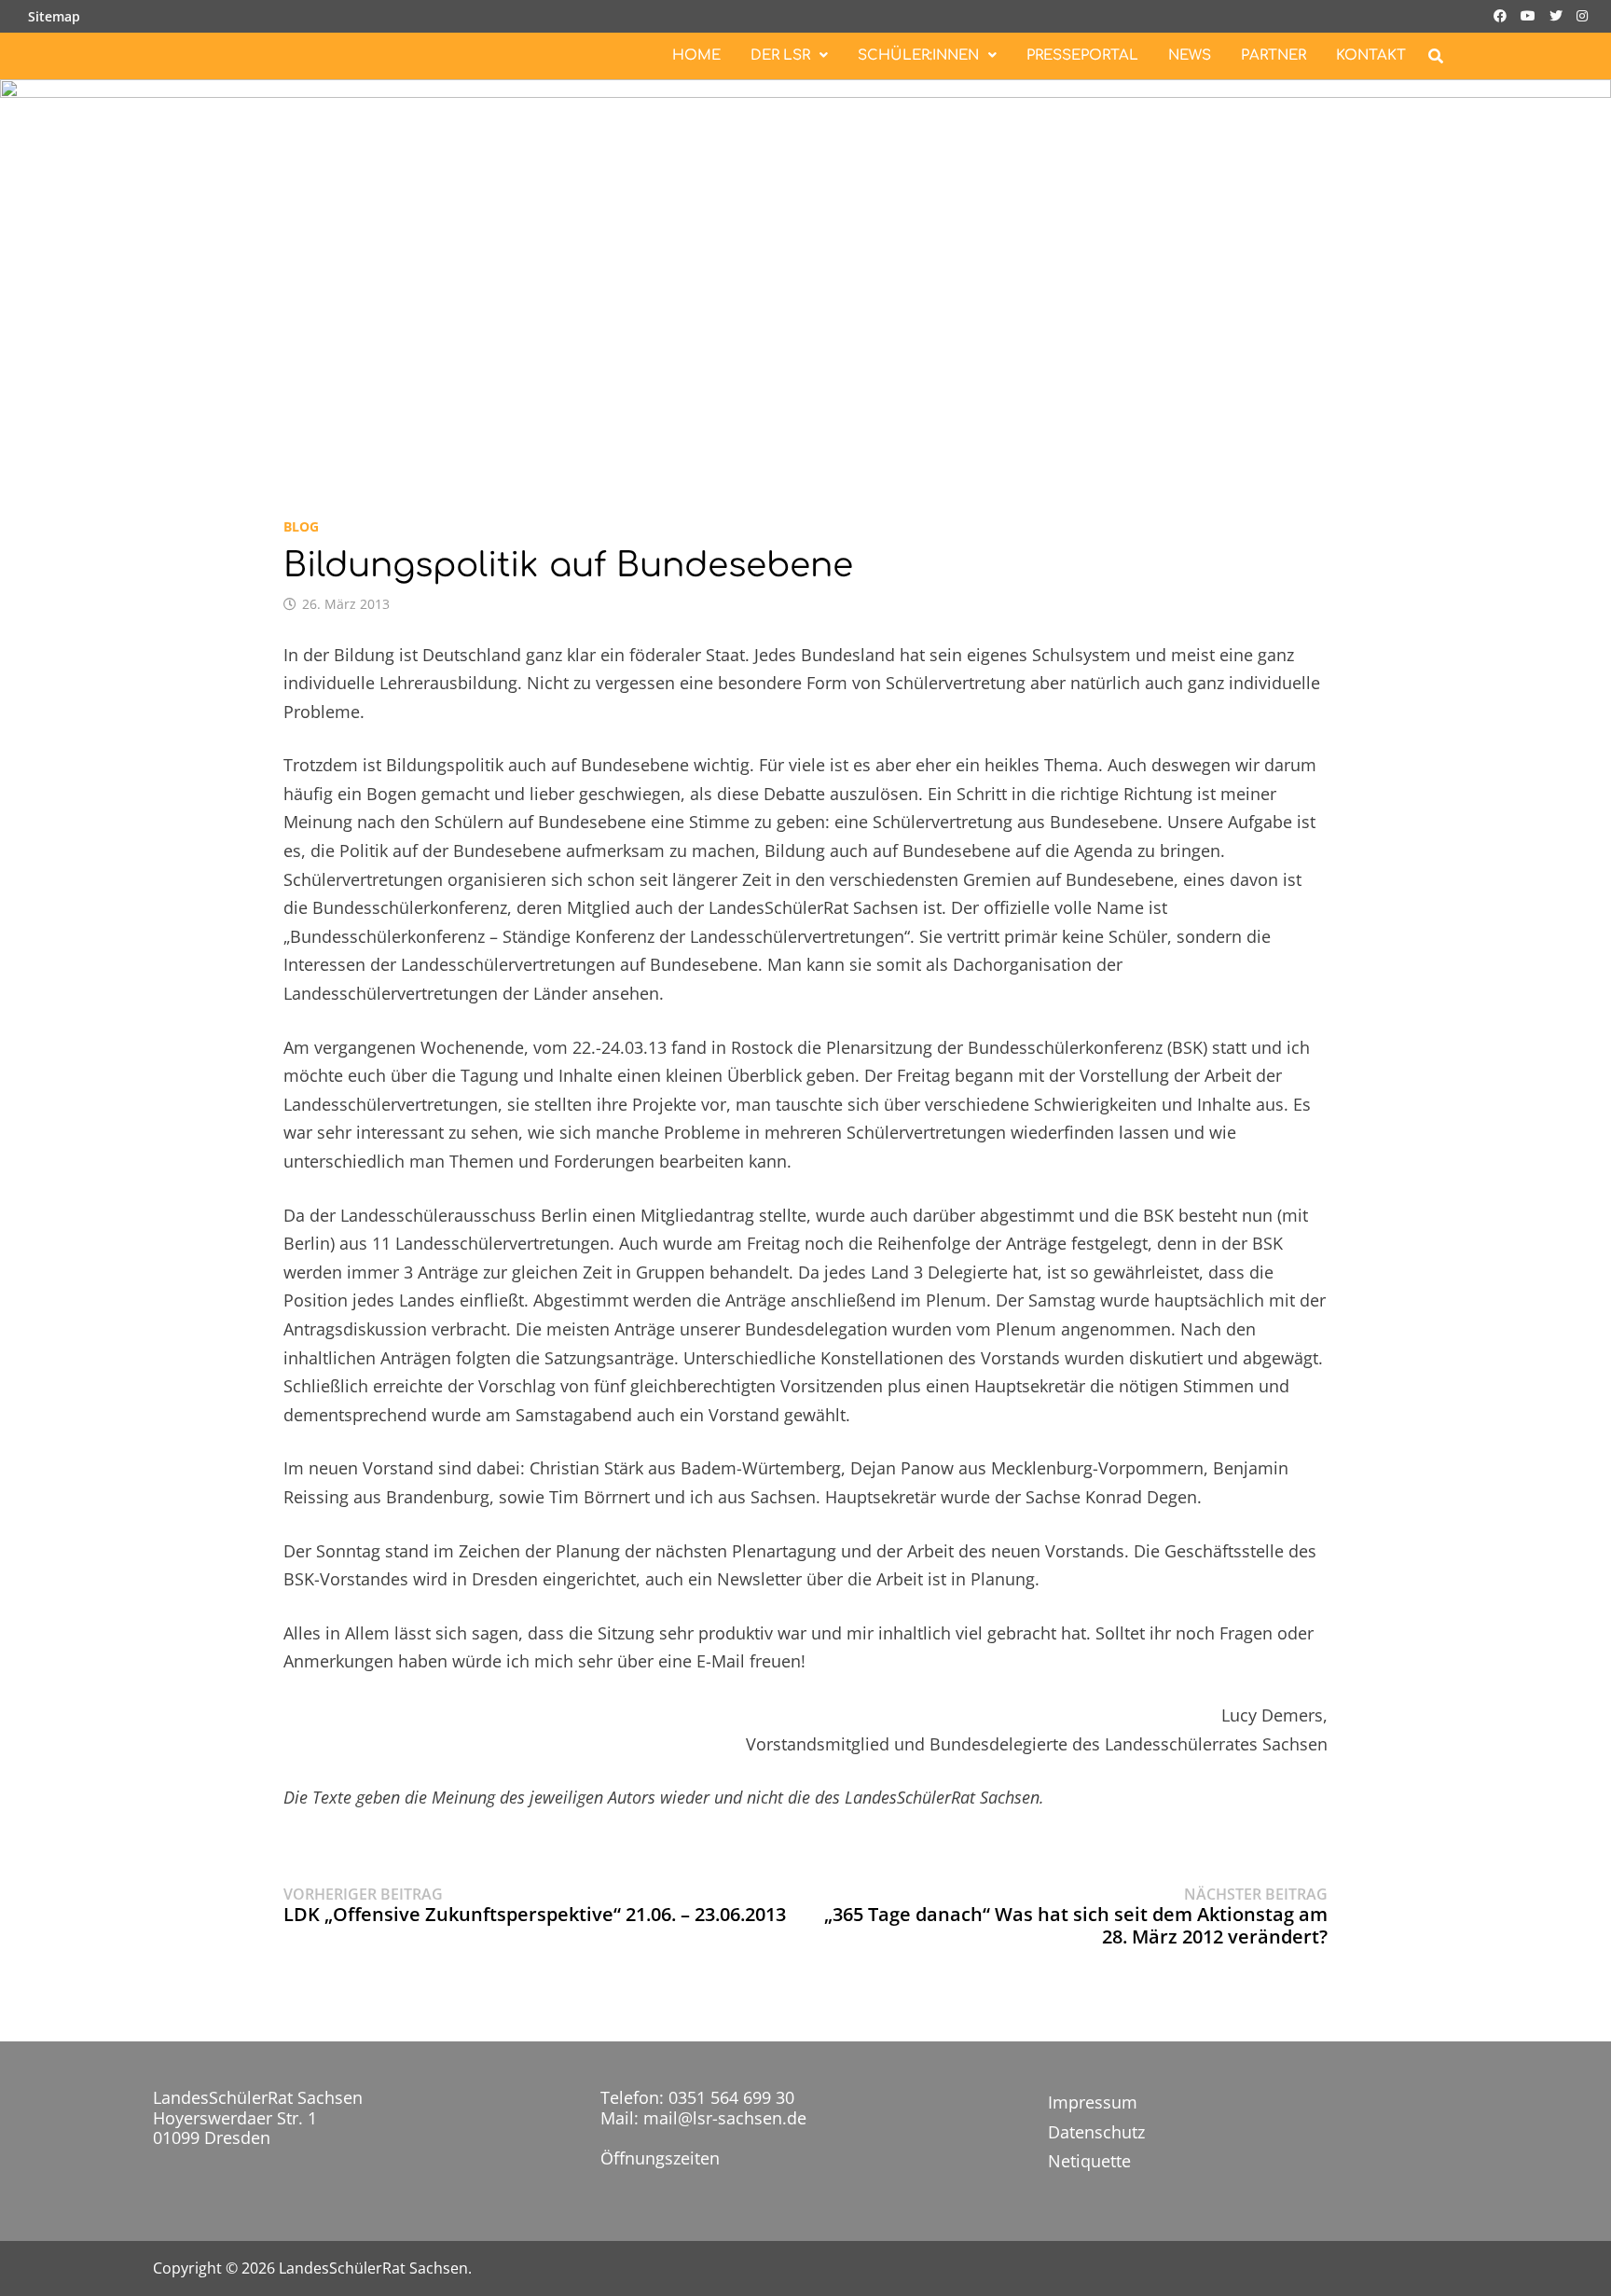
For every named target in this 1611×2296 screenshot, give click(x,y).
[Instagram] (1582, 14)
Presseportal (1082, 55)
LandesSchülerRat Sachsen (373, 2268)
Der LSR (780, 55)
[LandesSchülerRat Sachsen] (805, 277)
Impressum (1093, 2102)
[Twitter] (1558, 14)
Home (696, 55)
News (1190, 55)
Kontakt (1371, 55)
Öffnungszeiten (660, 2158)
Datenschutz (1096, 2132)
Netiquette (1089, 2161)
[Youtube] (1530, 14)
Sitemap (54, 16)
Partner (1274, 55)
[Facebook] (1502, 14)
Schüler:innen (918, 55)
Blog (301, 526)
